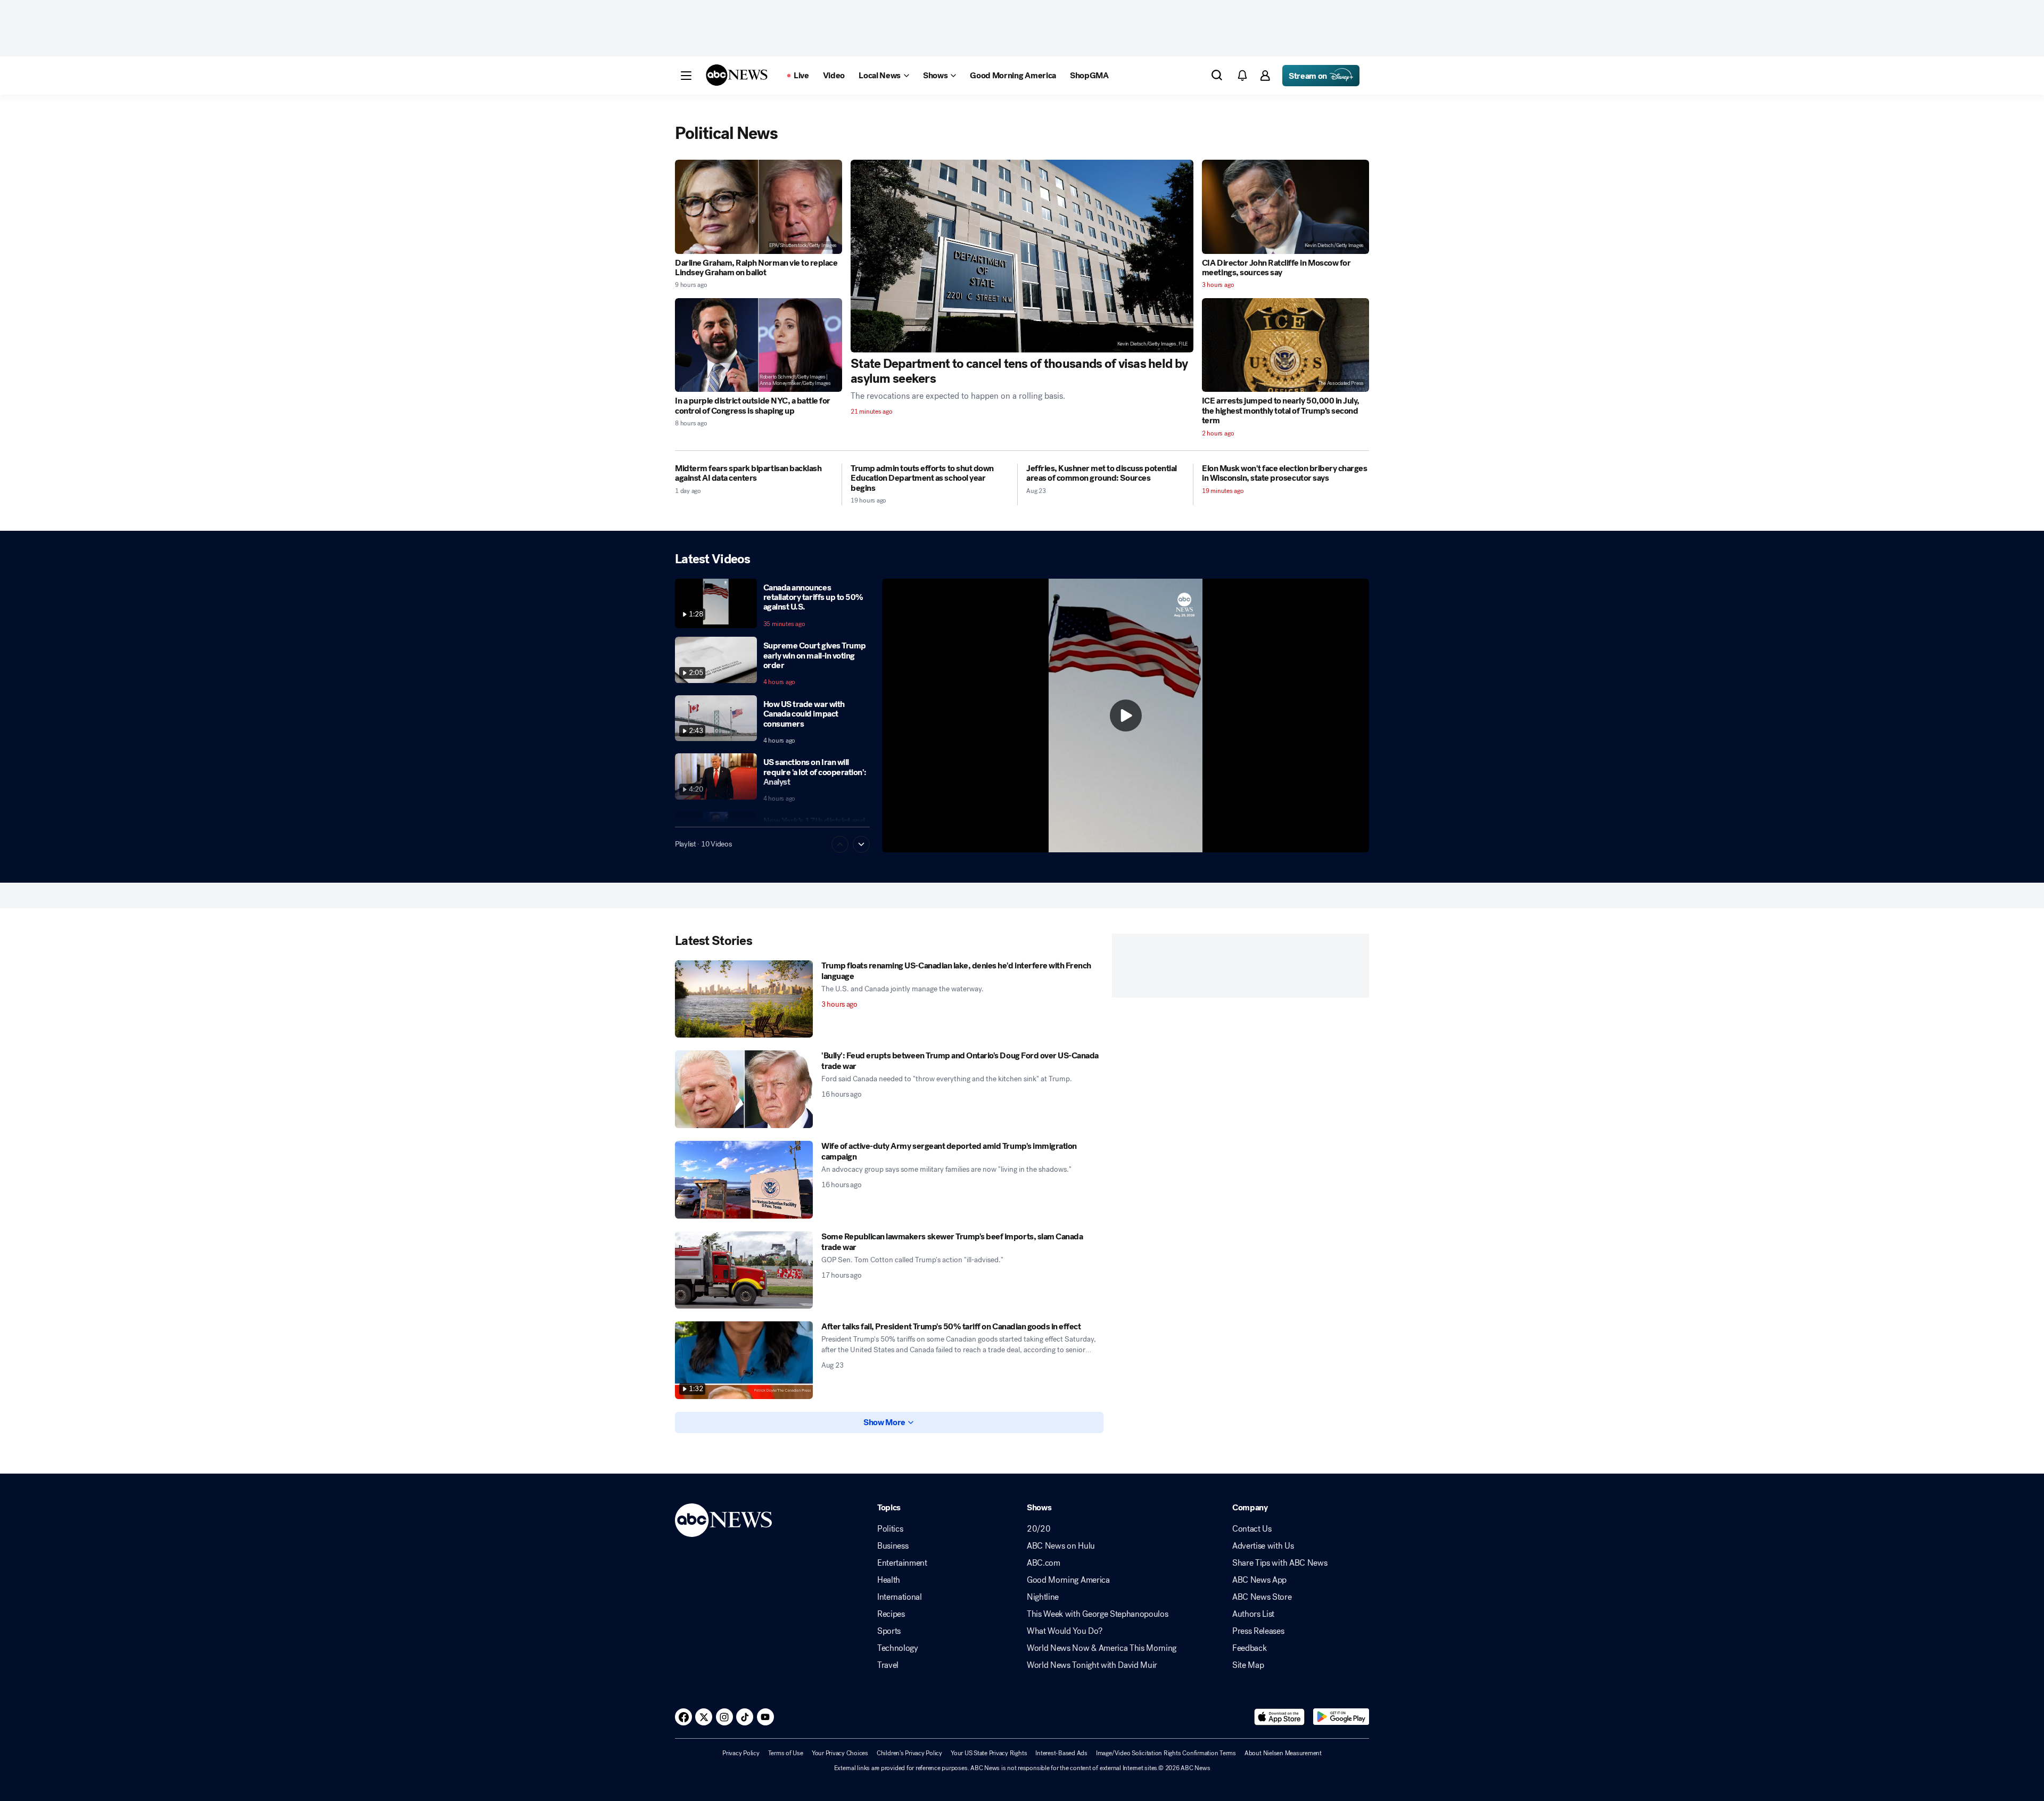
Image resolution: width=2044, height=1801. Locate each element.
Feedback (1249, 1648)
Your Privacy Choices (840, 1753)
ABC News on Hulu (1061, 1546)
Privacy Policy (741, 1753)
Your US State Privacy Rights (989, 1753)
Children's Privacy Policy (909, 1753)
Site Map (1248, 1665)
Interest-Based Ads (1061, 1753)
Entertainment (902, 1563)
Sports (889, 1631)
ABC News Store (1262, 1597)
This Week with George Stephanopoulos (1097, 1614)
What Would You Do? (1064, 1631)
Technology (898, 1648)
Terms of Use (786, 1753)
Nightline (1043, 1597)
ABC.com (1044, 1563)
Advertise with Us (1263, 1546)
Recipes (891, 1614)
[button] (686, 76)
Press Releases (1258, 1631)
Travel (888, 1665)
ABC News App (1259, 1580)
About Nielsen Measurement (1283, 1753)
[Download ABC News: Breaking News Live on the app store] (1280, 1717)
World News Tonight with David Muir (1092, 1665)
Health (889, 1580)
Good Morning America (1068, 1580)
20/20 (1039, 1529)
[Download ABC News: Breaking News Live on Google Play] (1341, 1717)
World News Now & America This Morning (1102, 1648)
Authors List (1253, 1614)
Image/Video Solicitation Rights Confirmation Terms (1166, 1753)
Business (893, 1546)
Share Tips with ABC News (1280, 1563)
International (900, 1597)
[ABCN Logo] (737, 75)
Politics (890, 1529)
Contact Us (1252, 1529)
